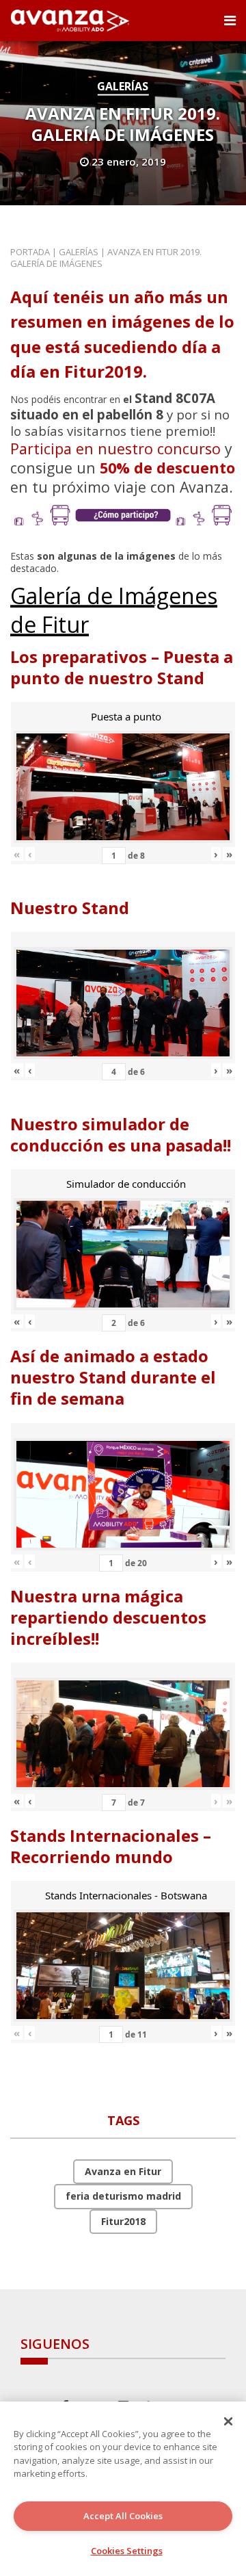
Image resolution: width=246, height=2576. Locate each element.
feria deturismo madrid (123, 2196)
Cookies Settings (127, 2551)
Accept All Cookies (123, 2516)
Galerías (123, 86)
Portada (30, 252)
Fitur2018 (123, 2221)
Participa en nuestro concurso (115, 448)
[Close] (228, 2421)
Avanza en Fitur (123, 2171)
